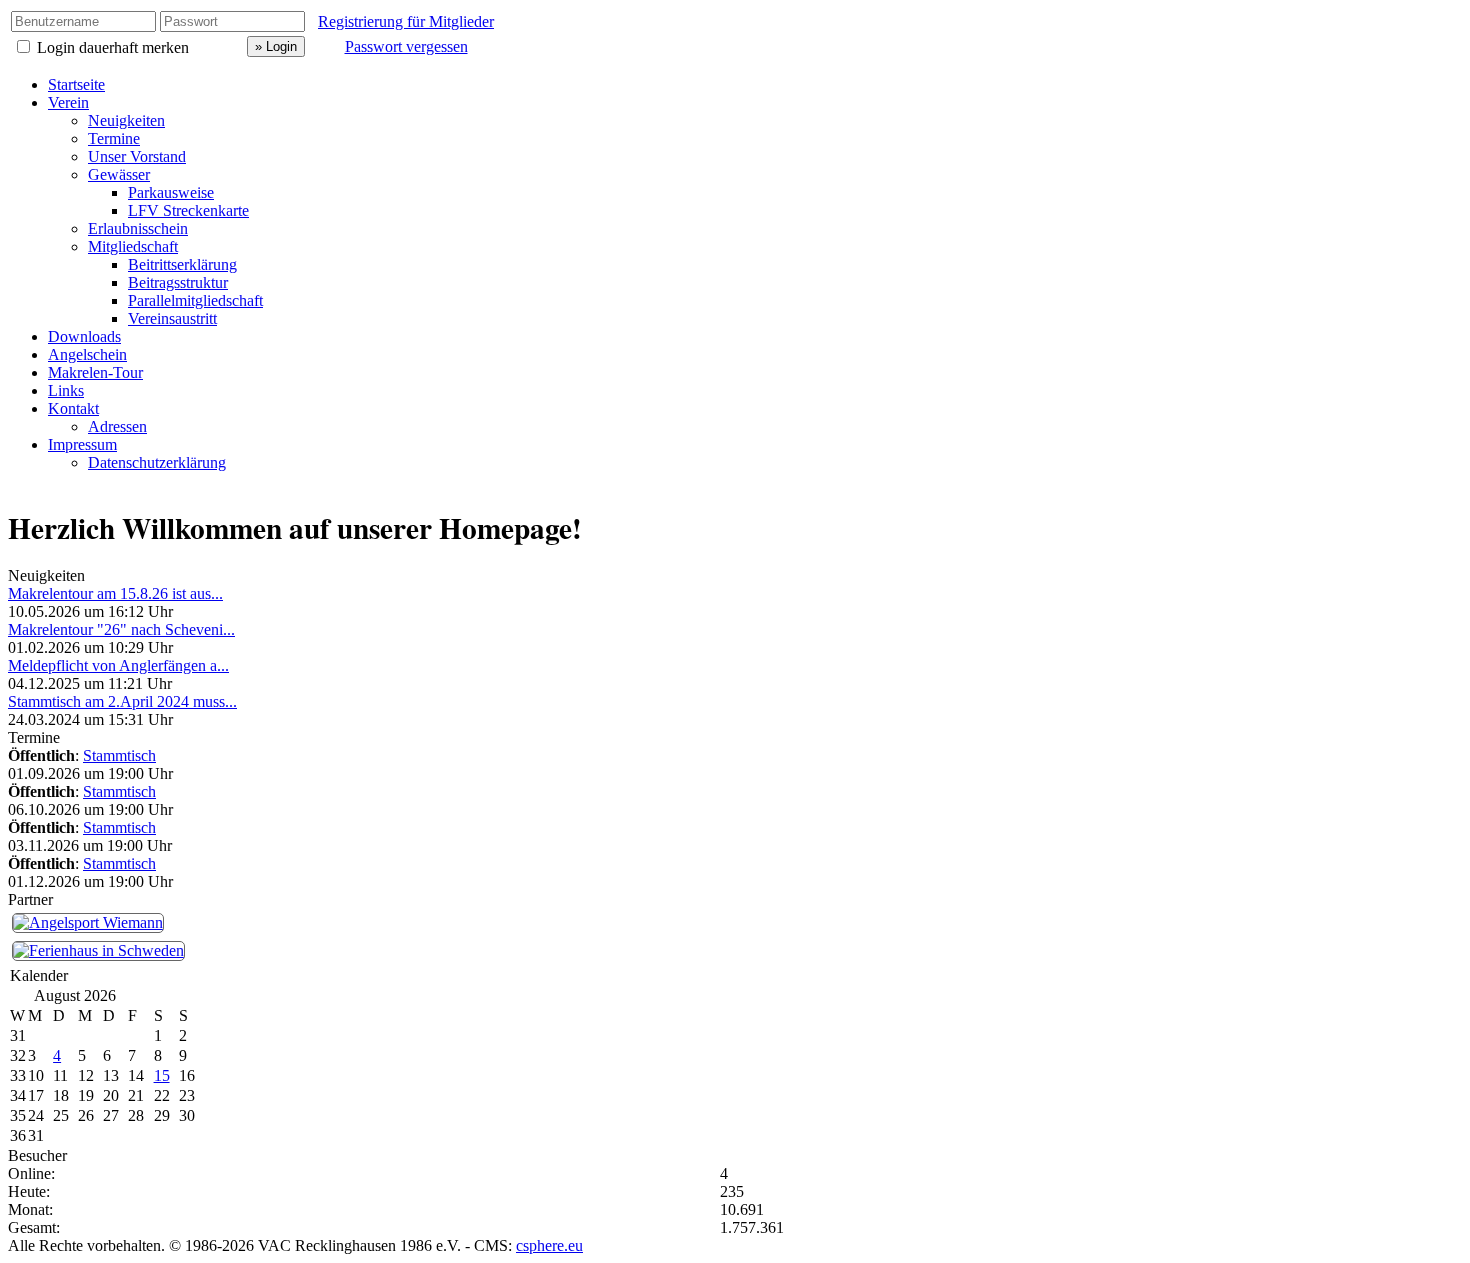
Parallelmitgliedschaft (195, 300)
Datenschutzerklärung (157, 462)
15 (162, 1075)
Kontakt (73, 408)
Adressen (117, 426)
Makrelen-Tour (95, 372)
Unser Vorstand (137, 156)
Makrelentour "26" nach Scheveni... (121, 629)
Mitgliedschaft (133, 246)
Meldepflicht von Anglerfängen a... (118, 665)
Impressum (82, 444)
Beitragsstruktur (178, 282)
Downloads (84, 336)
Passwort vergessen (406, 46)
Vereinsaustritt (172, 318)
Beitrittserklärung (182, 264)
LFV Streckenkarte (188, 210)
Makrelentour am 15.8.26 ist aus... (115, 593)
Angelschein (87, 354)
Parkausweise (171, 192)
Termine (114, 138)
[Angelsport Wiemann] (88, 921)
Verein (68, 102)
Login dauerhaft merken (113, 47)
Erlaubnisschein (138, 228)
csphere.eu (549, 1245)
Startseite (76, 84)
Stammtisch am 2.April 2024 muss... (122, 701)
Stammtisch (119, 755)
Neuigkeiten (126, 120)
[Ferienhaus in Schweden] (98, 949)
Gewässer (119, 174)
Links (66, 390)
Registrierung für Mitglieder (406, 21)
